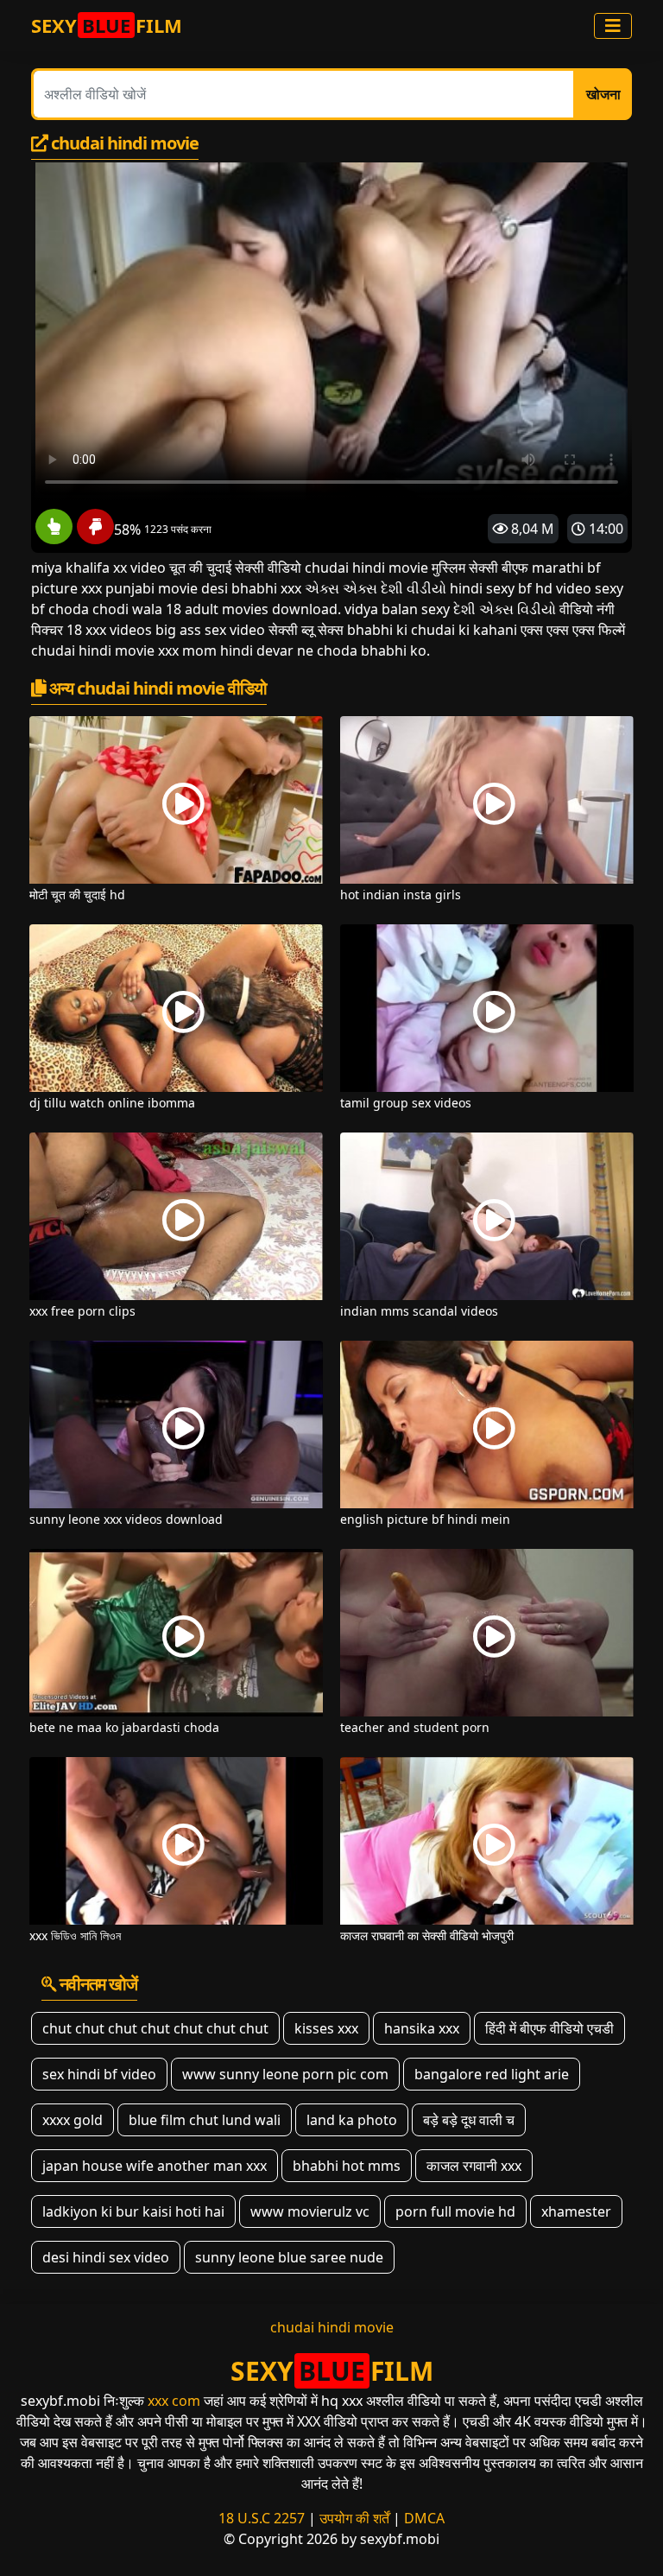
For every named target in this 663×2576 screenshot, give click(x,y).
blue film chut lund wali (205, 2120)
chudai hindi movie (332, 2327)
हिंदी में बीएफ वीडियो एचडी (549, 2028)
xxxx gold (73, 2120)
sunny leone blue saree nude (289, 2257)
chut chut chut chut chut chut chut (155, 2028)
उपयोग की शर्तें (354, 2518)
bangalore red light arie (492, 2074)
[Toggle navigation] (613, 26)
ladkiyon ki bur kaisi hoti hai (133, 2211)
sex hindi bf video (99, 2074)
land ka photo (352, 2120)
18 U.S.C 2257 (262, 2518)
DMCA (424, 2518)
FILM (107, 25)
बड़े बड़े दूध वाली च (469, 2120)
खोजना (603, 94)
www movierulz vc (310, 2211)
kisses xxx (326, 2028)
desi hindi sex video (106, 2257)
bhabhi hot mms (347, 2166)
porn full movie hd (455, 2211)
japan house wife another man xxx (155, 2166)
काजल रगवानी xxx (474, 2166)
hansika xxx (422, 2028)
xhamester (576, 2211)
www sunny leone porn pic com (285, 2074)
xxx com (174, 2401)
